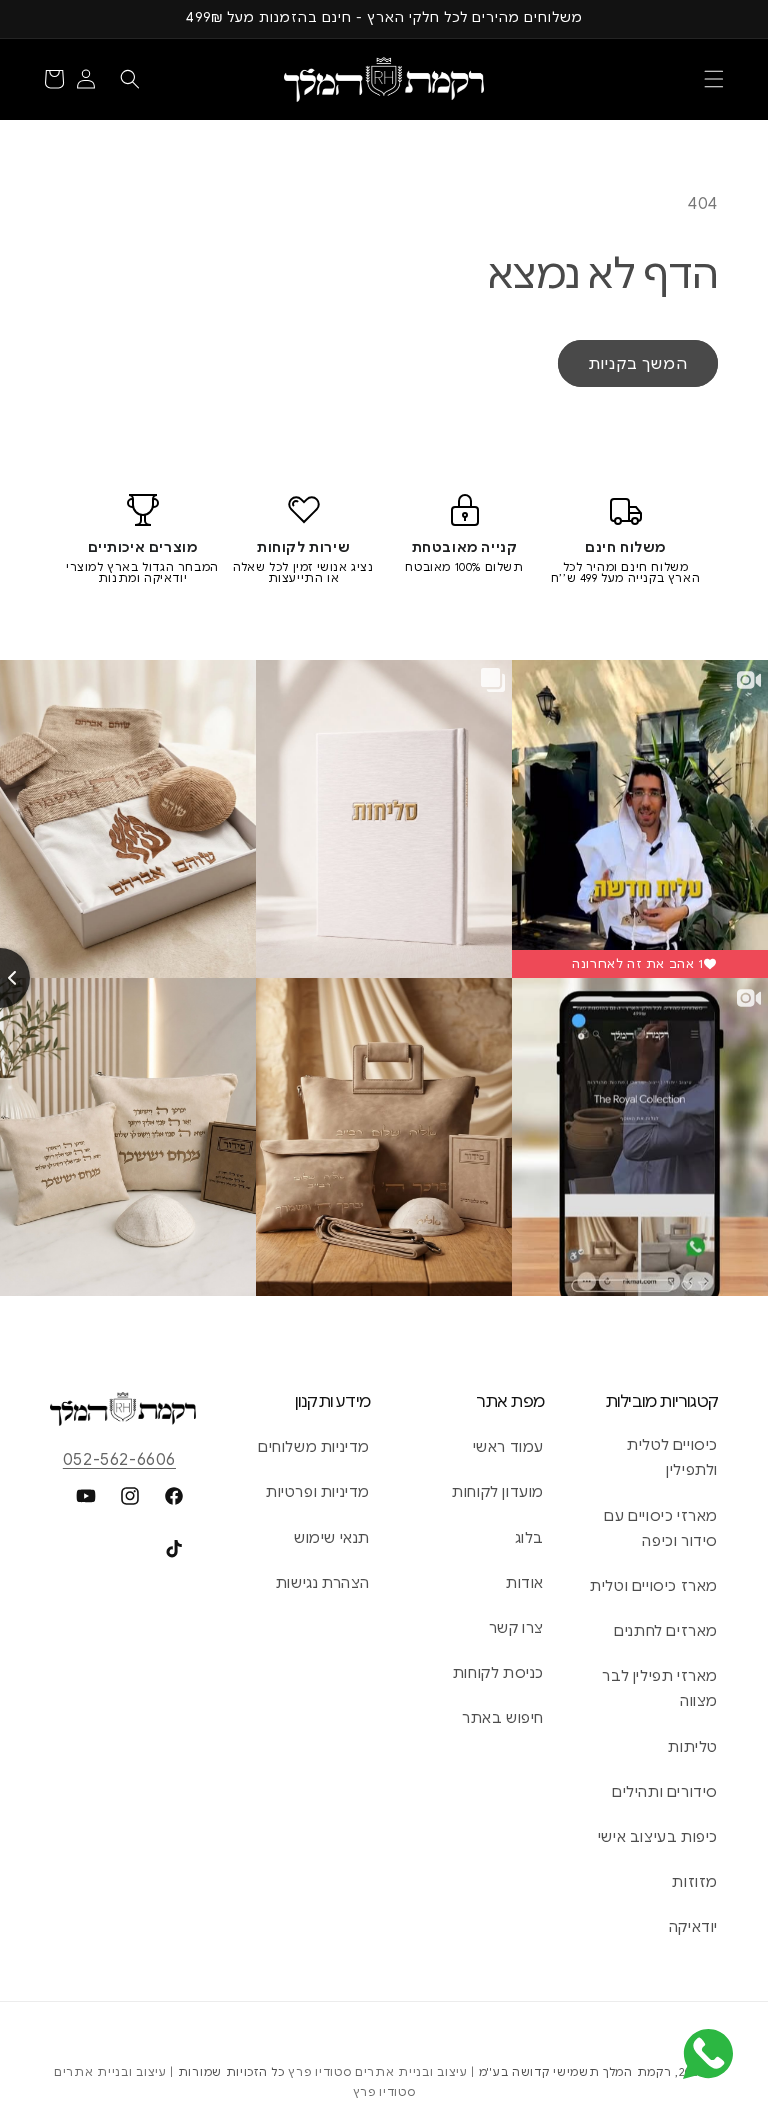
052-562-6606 (119, 1460)
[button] (714, 79)
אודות (525, 1583)
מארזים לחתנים (666, 1631)
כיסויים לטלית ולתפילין (672, 1457)
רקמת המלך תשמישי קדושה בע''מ (575, 2072)
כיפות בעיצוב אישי (658, 1837)
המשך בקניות (638, 364)
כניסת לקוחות (498, 1673)
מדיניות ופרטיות (318, 1492)
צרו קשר (516, 1628)
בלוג (529, 1538)
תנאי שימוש (332, 1538)
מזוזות (695, 1882)
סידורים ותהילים (665, 1792)
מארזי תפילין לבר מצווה (660, 1688)
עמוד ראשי (508, 1447)
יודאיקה (693, 1927)
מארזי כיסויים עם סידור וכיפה (661, 1528)
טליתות (693, 1747)
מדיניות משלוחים (314, 1447)
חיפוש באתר (503, 1718)
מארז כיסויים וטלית (654, 1586)
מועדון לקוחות (498, 1492)
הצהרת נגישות (323, 1583)
